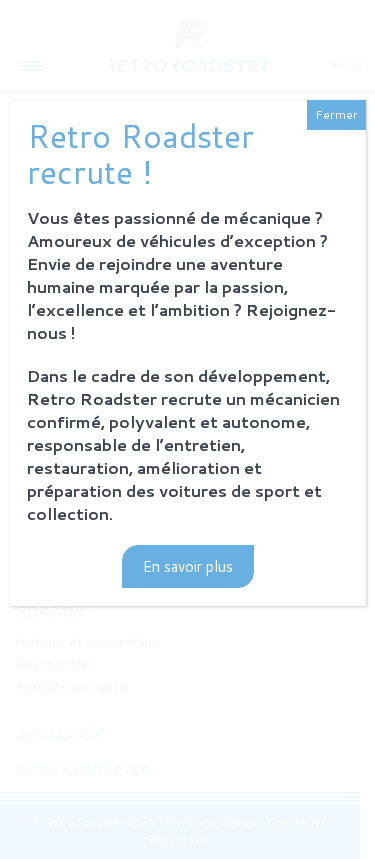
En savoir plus (188, 566)
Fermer (336, 114)
